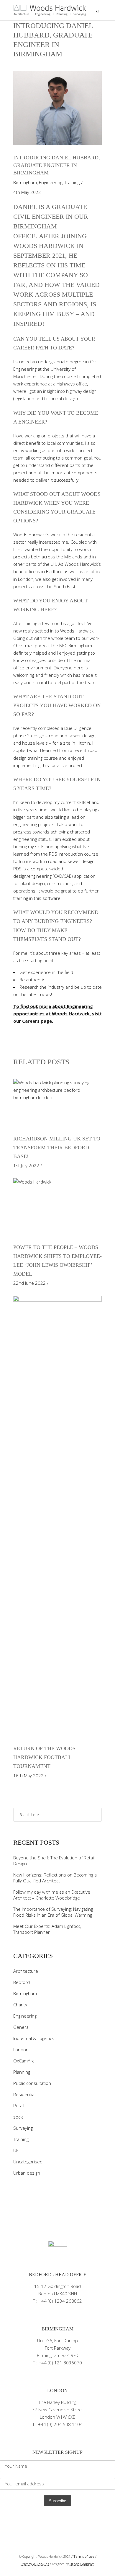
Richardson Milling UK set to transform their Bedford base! (57, 1148)
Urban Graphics (82, 2564)
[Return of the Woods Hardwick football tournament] (57, 1517)
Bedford (22, 1982)
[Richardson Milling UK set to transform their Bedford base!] (57, 1104)
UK (16, 2150)
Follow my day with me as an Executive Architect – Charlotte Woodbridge (52, 1895)
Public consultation (32, 2083)
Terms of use (84, 2556)
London (21, 2049)
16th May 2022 (28, 1776)
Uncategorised (28, 2162)
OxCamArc (24, 2061)
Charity (20, 2005)
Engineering (51, 182)
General (21, 2027)
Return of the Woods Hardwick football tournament (44, 1757)
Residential (24, 2094)
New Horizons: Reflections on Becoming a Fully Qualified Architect (55, 1878)
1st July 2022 (26, 1166)
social (19, 2117)
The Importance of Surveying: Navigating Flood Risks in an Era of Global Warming (53, 1912)
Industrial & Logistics (34, 2038)
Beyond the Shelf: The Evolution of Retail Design (54, 1861)
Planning (22, 2072)
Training (72, 182)
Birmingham (25, 182)
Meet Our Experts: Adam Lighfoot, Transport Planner (47, 1929)
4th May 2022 (27, 192)
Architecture (26, 1971)
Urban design (27, 2173)
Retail (19, 2106)
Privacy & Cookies (35, 2564)
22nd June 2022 (29, 1283)
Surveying (23, 2128)
